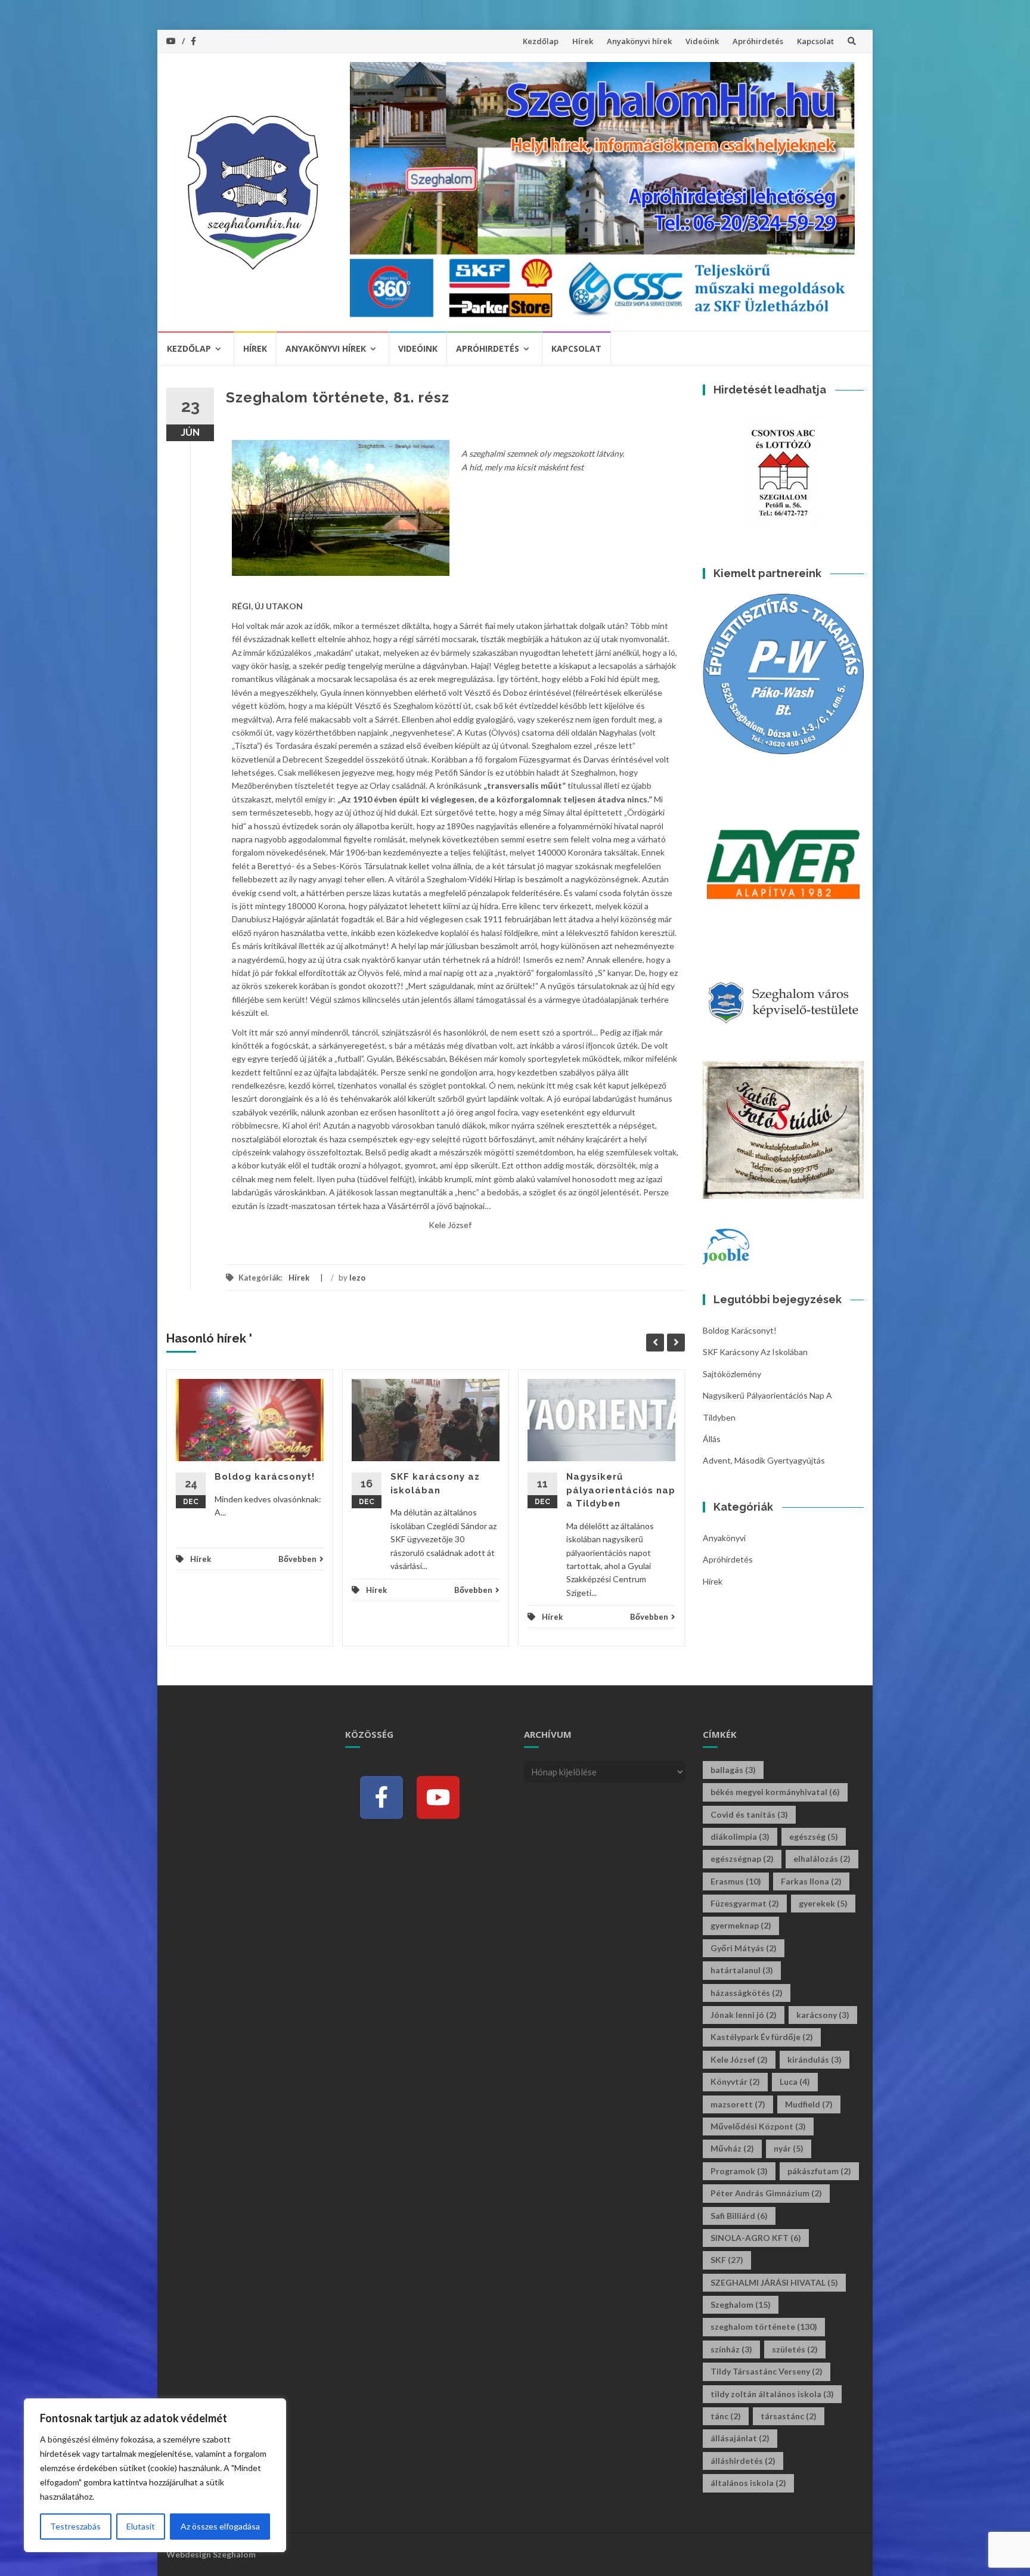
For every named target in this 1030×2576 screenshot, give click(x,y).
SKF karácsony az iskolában (755, 1352)
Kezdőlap (541, 41)
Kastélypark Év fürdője (762, 2037)
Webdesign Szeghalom (211, 2554)
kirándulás (815, 2059)
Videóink (702, 41)
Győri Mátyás (744, 1948)
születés (795, 2349)
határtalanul (742, 1970)
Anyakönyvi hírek (639, 41)
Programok (739, 2171)
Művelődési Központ (758, 2126)
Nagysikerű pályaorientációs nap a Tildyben (621, 1490)
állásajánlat (740, 2438)
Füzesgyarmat (745, 1903)
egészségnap (742, 1859)
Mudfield (809, 2104)
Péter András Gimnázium (766, 2193)
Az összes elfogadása (220, 2526)
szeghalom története (764, 2327)
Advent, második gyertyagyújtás (764, 1460)
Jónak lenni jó (744, 2015)
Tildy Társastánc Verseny (767, 2371)
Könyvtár (735, 2081)
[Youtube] (438, 1797)
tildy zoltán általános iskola (772, 2394)
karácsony (823, 2015)
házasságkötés (747, 1993)
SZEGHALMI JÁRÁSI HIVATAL (774, 2282)
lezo (357, 1278)
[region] (155, 2475)
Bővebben (297, 1559)
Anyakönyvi (724, 1538)
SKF (727, 2260)
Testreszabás (75, 2526)
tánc (726, 2416)
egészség (814, 1836)
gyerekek (823, 1903)
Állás (712, 1439)
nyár (789, 2148)
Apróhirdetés (758, 41)
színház (731, 2349)
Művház (732, 2148)
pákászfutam (819, 2171)
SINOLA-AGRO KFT (756, 2238)
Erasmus (736, 1881)
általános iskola (748, 2483)
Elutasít (141, 2526)
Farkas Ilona (811, 1881)
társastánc (789, 2416)
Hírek (583, 41)
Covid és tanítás (749, 1814)
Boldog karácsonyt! (265, 1477)
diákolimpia (740, 1836)
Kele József (739, 2059)
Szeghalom (741, 2304)
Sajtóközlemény (732, 1374)
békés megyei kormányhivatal (775, 1792)
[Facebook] (381, 1797)
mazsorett (738, 2104)
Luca (795, 2081)
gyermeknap (741, 1925)
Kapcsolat (815, 41)
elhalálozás (822, 1859)
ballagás (733, 1770)
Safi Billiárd (739, 2216)
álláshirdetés (743, 2461)
